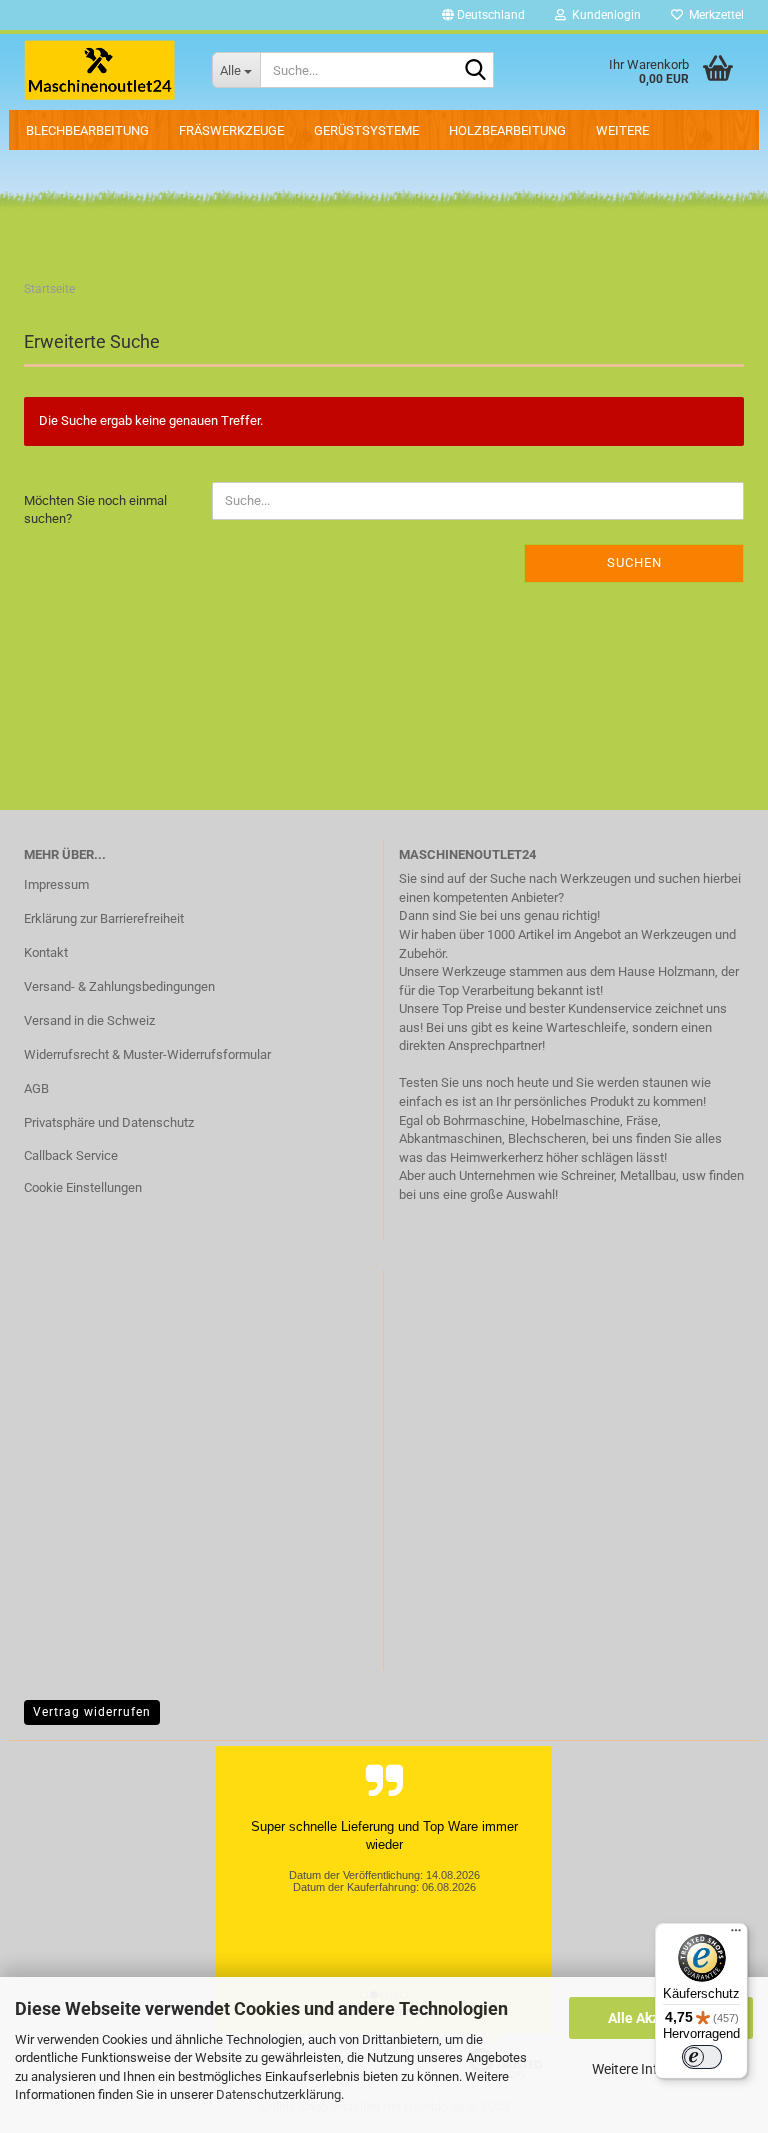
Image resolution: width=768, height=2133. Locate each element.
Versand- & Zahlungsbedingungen (119, 986)
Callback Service (71, 1155)
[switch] (702, 2057)
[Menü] (736, 1935)
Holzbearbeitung (507, 130)
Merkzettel (713, 15)
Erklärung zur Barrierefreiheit (104, 918)
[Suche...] (475, 71)
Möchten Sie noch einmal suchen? (95, 510)
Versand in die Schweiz (89, 1020)
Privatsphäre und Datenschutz (109, 1122)
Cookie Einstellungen (83, 1187)
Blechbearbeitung (87, 130)
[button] (483, 15)
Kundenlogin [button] (603, 15)
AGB (36, 1088)
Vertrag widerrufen (92, 1712)
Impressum (56, 884)
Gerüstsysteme (366, 130)
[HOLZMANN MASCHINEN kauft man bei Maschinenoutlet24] (103, 70)
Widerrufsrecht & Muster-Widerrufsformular (147, 1054)
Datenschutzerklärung (278, 2094)
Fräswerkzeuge (231, 130)
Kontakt (46, 952)
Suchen (634, 562)
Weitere (622, 130)
